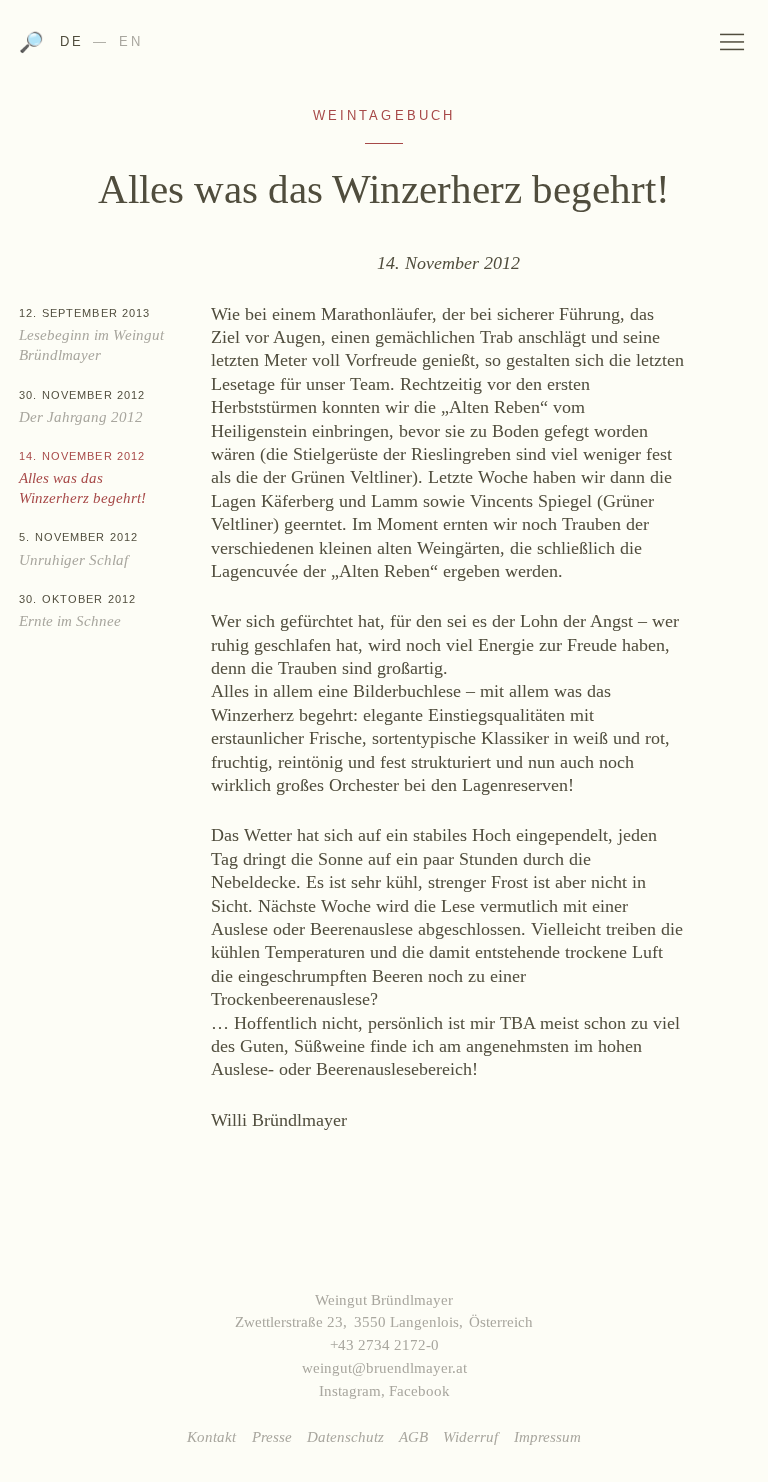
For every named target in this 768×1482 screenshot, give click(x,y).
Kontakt (211, 1436)
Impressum (547, 1436)
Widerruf (470, 1436)
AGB (413, 1436)
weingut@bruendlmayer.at (384, 1367)
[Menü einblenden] (733, 41)
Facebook (419, 1390)
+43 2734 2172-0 (384, 1344)
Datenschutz (345, 1436)
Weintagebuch (384, 116)
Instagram (350, 1390)
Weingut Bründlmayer (384, 48)
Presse (272, 1436)
